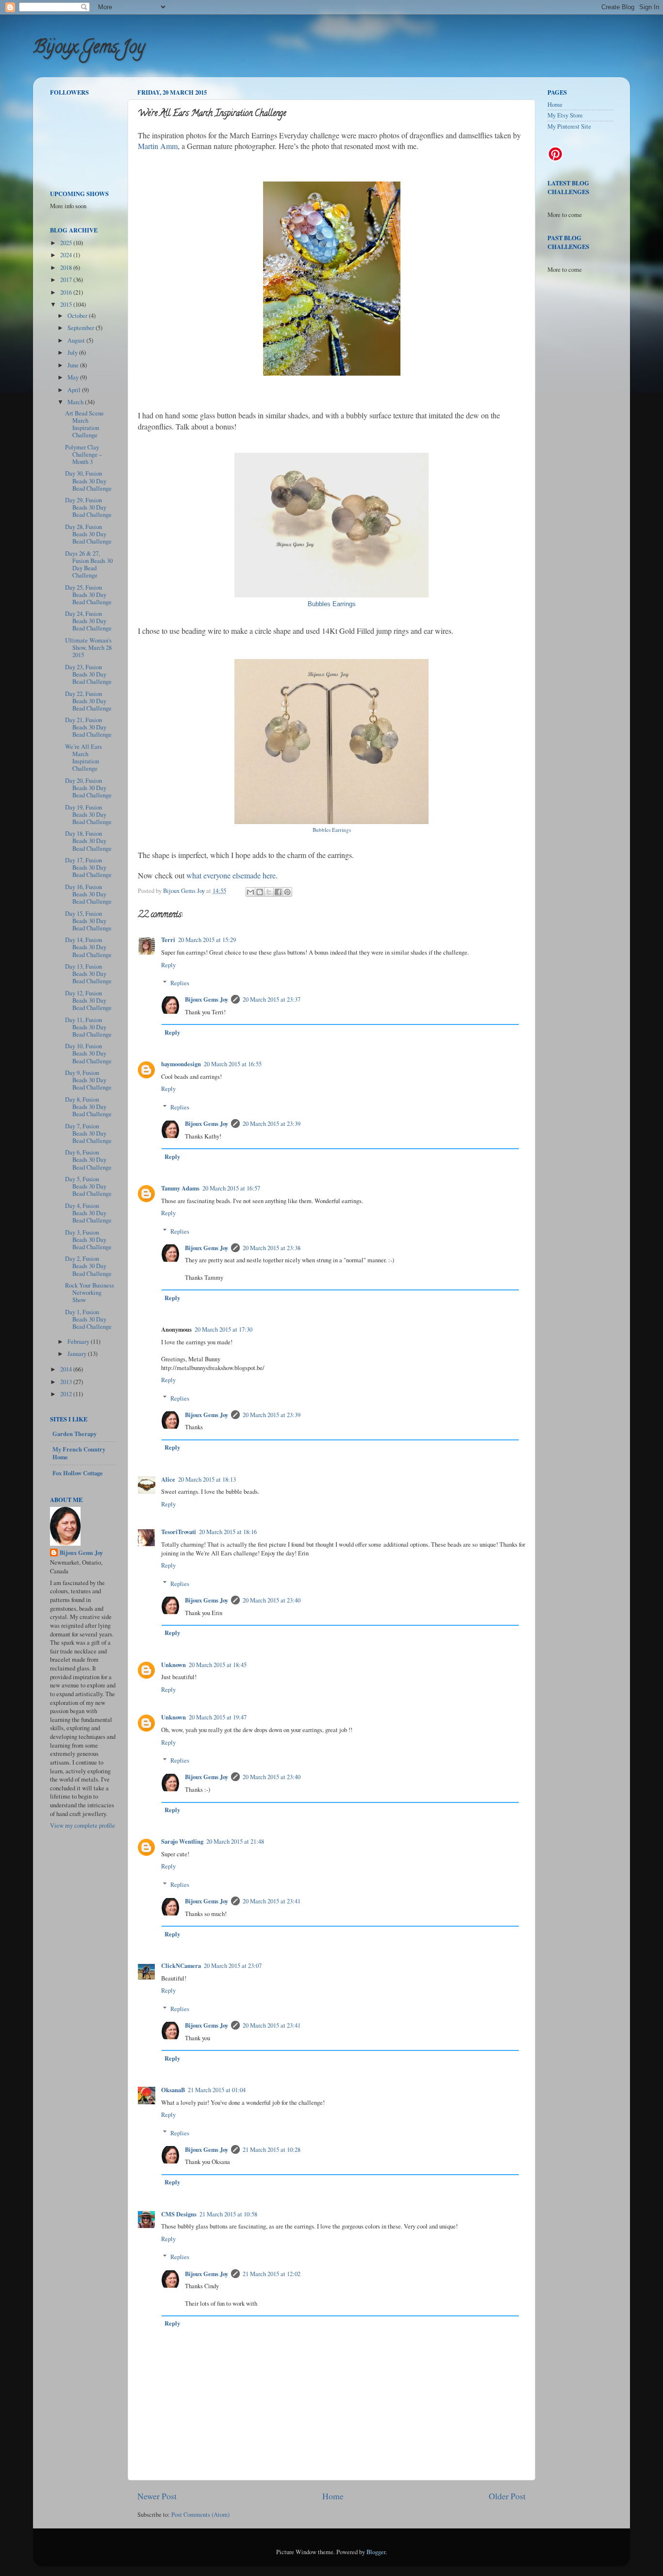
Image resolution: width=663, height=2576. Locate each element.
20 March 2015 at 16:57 (231, 1188)
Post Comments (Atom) (200, 2515)
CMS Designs (179, 2214)
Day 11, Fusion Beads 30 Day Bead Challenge (88, 1027)
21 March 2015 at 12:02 (272, 2274)
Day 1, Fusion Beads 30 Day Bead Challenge (88, 1319)
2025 (67, 243)
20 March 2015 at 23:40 (272, 1600)
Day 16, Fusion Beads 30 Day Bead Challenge (88, 894)
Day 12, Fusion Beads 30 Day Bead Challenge (88, 1000)
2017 (67, 280)
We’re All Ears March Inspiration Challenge (83, 758)
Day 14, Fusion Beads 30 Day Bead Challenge (88, 947)
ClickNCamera (181, 1965)
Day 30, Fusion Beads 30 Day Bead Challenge (88, 481)
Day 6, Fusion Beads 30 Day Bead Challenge (88, 1160)
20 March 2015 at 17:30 (224, 1329)
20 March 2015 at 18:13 (207, 1479)
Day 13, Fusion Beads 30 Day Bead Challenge (88, 974)
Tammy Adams (180, 1188)
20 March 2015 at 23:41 (272, 1901)
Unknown (174, 1665)
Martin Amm (158, 146)
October (78, 316)
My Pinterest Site (569, 126)
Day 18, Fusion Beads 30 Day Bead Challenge (88, 841)
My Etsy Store (565, 115)
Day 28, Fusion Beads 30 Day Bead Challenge (88, 534)
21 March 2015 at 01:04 (217, 2090)
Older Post (507, 2496)
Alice (168, 1479)
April (75, 390)
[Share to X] (269, 892)
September (82, 328)
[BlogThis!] (260, 892)
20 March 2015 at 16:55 (233, 1064)
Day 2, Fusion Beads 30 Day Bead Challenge (88, 1266)
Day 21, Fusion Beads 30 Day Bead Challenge (88, 727)
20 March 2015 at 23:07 (233, 1966)
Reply (168, 965)
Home (333, 2496)
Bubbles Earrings (332, 604)
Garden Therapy (75, 1434)
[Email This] (250, 892)
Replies (180, 983)
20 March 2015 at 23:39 (272, 1124)
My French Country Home (79, 1453)
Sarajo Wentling (182, 1841)
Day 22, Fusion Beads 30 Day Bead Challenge (88, 701)
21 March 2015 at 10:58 (228, 2214)
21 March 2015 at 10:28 (272, 2150)
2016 (67, 292)
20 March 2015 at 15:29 (207, 940)
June (74, 365)
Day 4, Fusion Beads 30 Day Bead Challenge (88, 1213)
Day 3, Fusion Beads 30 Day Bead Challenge (88, 1240)
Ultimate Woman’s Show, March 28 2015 (88, 648)
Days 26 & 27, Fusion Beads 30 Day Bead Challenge (89, 564)
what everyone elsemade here (231, 875)
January (78, 1354)
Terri (168, 940)
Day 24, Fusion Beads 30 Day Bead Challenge (88, 621)
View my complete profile (83, 1825)
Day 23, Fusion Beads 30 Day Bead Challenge (88, 674)
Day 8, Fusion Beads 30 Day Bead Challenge (88, 1107)
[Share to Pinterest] (287, 892)
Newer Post (157, 2496)
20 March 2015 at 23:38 (272, 1248)
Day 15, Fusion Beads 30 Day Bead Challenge (88, 921)
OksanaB (173, 2090)
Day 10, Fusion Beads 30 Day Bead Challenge (88, 1053)
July (73, 353)
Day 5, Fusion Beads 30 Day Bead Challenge (88, 1186)
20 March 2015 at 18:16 (228, 1532)
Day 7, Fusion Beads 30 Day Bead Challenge (88, 1133)
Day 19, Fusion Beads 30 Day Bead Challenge (88, 815)
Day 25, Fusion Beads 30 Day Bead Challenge (88, 595)
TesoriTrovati (179, 1532)
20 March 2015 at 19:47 (218, 1717)
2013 (67, 1382)
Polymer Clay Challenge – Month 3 (83, 454)
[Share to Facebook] (278, 892)
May (74, 377)
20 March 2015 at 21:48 (235, 1841)
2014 (67, 1369)
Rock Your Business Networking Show (90, 1293)
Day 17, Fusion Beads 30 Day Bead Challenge (88, 867)
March (76, 402)
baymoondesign (181, 1064)
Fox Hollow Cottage (78, 1473)
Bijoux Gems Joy (89, 49)
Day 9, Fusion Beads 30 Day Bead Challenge (88, 1080)
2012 (67, 1394)
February (79, 1342)
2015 (67, 305)
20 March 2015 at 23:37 (272, 999)
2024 (67, 255)
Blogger (376, 2552)
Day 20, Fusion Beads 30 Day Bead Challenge (88, 788)
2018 (67, 268)
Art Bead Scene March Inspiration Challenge (84, 424)
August (77, 340)
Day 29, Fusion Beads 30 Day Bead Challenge (88, 507)
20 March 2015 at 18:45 (218, 1665)
